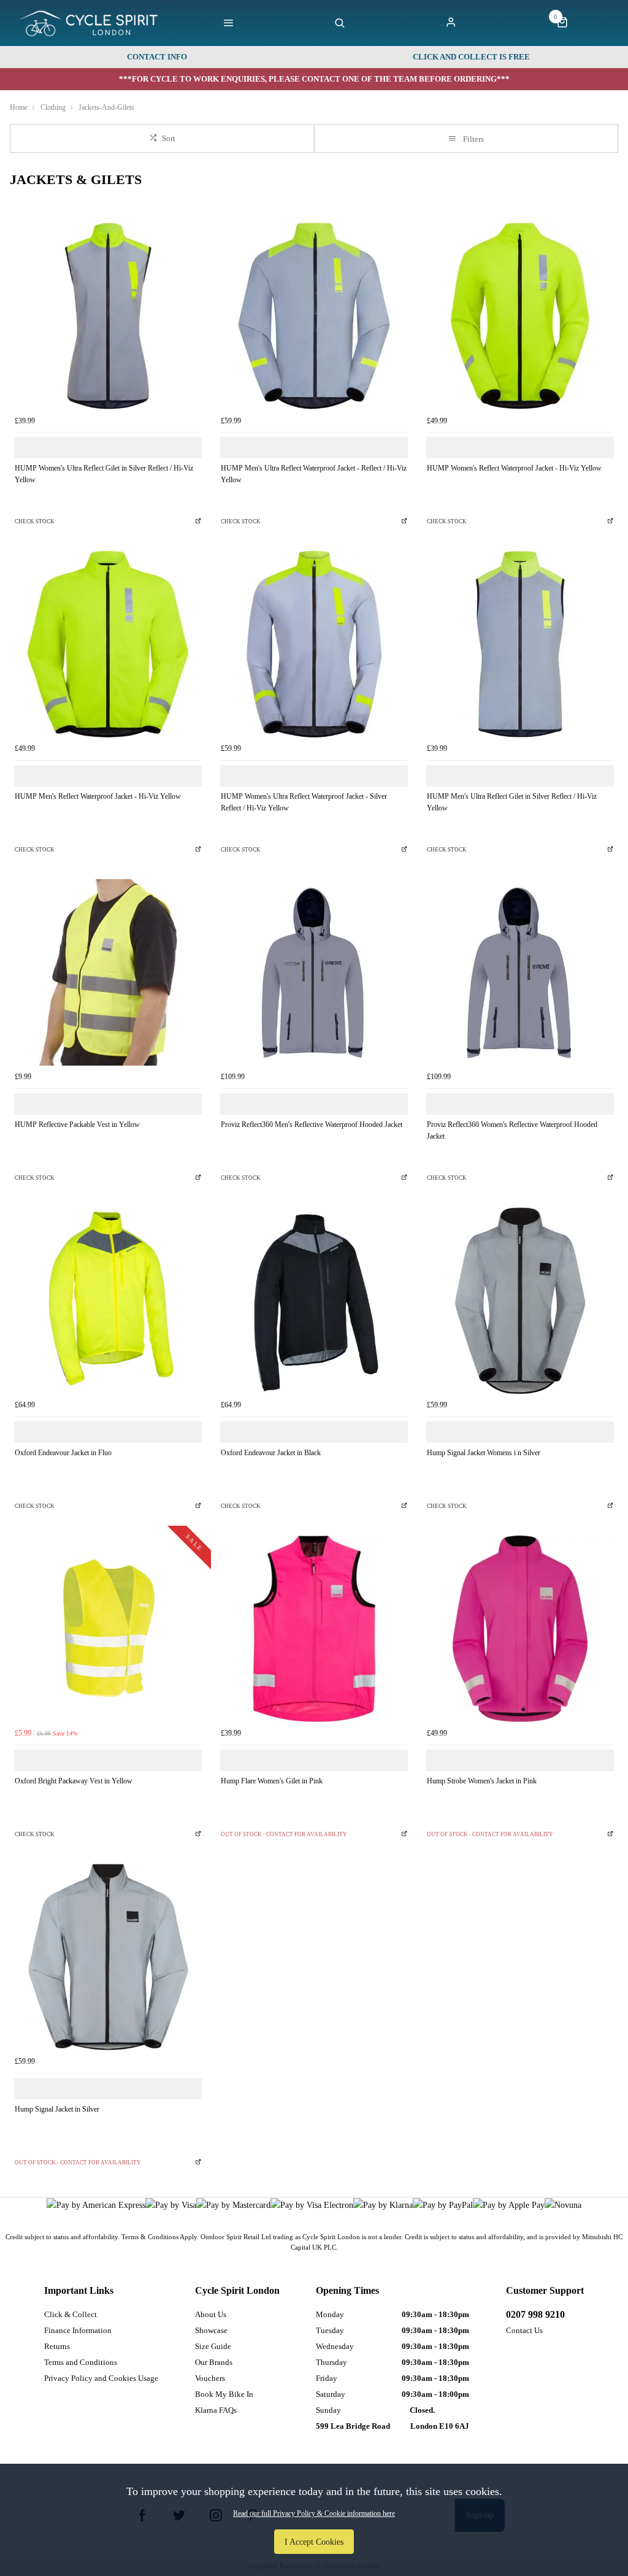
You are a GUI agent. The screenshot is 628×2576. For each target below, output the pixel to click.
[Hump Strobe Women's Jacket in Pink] (520, 1629)
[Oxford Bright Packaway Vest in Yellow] (108, 1629)
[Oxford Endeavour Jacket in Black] (314, 1301)
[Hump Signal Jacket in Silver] (108, 1957)
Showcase (211, 2330)
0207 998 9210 (535, 2314)
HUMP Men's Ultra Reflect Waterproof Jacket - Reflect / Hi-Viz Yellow (314, 474)
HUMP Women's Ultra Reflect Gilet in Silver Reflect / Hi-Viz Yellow (104, 474)
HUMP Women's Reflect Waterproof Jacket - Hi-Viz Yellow (514, 468)
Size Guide (213, 2346)
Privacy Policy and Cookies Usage (101, 2378)
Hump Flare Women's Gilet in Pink (272, 1781)
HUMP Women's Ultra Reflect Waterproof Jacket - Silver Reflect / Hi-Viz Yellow (304, 802)
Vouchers (210, 2378)
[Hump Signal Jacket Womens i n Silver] (520, 1301)
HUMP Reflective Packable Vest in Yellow (77, 1125)
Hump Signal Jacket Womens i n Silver (484, 1453)
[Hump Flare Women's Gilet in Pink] (314, 1629)
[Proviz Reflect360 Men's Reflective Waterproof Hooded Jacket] (314, 972)
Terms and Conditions (81, 2362)
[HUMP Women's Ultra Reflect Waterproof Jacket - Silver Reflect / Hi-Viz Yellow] (314, 644)
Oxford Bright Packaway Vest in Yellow (74, 1781)
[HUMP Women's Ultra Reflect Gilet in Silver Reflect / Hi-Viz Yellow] (108, 316)
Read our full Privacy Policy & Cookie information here (314, 2513)
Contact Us (524, 2330)
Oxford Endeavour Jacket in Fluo (63, 1453)
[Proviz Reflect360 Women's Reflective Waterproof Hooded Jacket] (520, 972)
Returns (57, 2346)
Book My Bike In (224, 2394)
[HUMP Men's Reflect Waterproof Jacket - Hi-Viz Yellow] (108, 644)
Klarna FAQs (216, 2410)
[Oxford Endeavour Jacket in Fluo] (108, 1301)
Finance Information (78, 2330)
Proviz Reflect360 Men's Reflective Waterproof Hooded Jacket (312, 1125)
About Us (211, 2314)
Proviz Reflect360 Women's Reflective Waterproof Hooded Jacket (512, 1130)
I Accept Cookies (314, 2542)
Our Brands (214, 2362)
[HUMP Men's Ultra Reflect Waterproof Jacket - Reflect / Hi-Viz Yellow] (314, 316)
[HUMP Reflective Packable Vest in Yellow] (108, 972)
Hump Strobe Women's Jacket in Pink (482, 1781)
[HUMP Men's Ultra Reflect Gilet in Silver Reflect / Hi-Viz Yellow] (520, 644)
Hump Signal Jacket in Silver (57, 2109)
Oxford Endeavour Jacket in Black (271, 1453)
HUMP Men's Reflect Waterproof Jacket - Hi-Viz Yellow (98, 796)
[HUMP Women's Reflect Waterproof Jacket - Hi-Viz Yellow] (520, 316)
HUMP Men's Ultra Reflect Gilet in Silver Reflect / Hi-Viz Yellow (512, 802)
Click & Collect (71, 2314)
